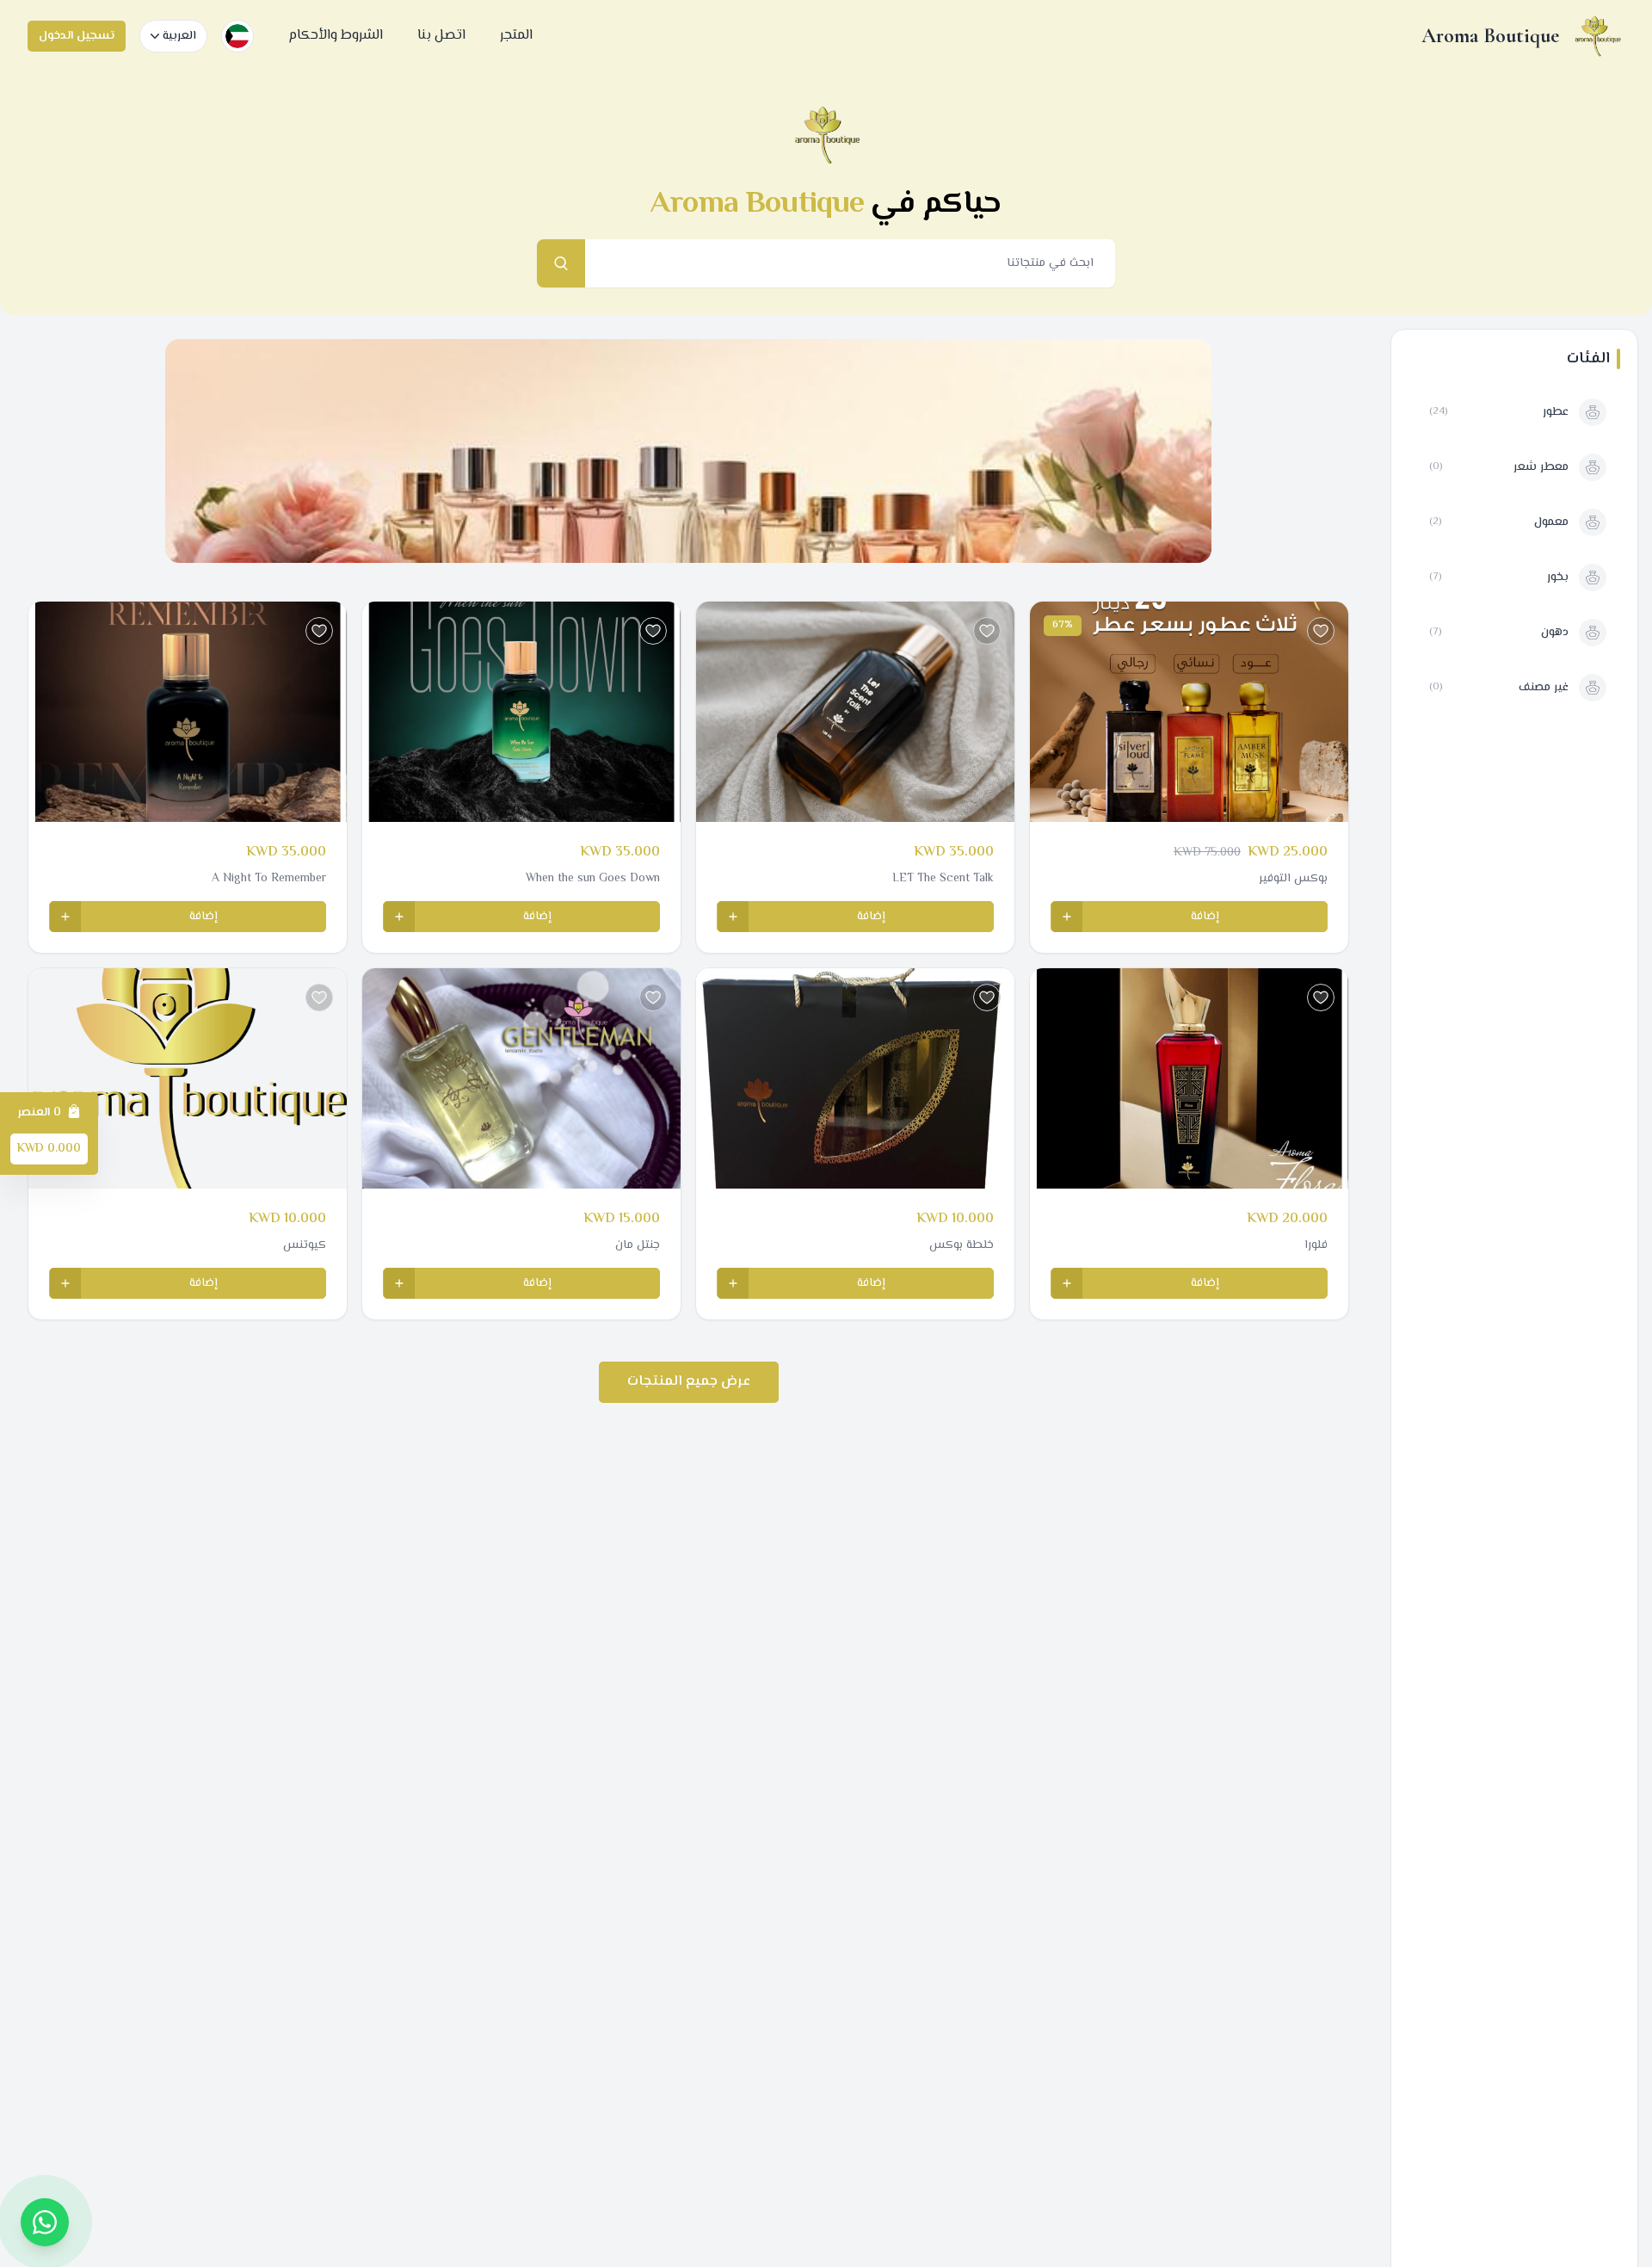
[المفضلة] (1321, 631)
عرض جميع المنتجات (689, 1382)
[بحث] (561, 263)
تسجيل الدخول (77, 36)
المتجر (516, 36)
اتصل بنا (441, 36)
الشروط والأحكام (336, 36)
